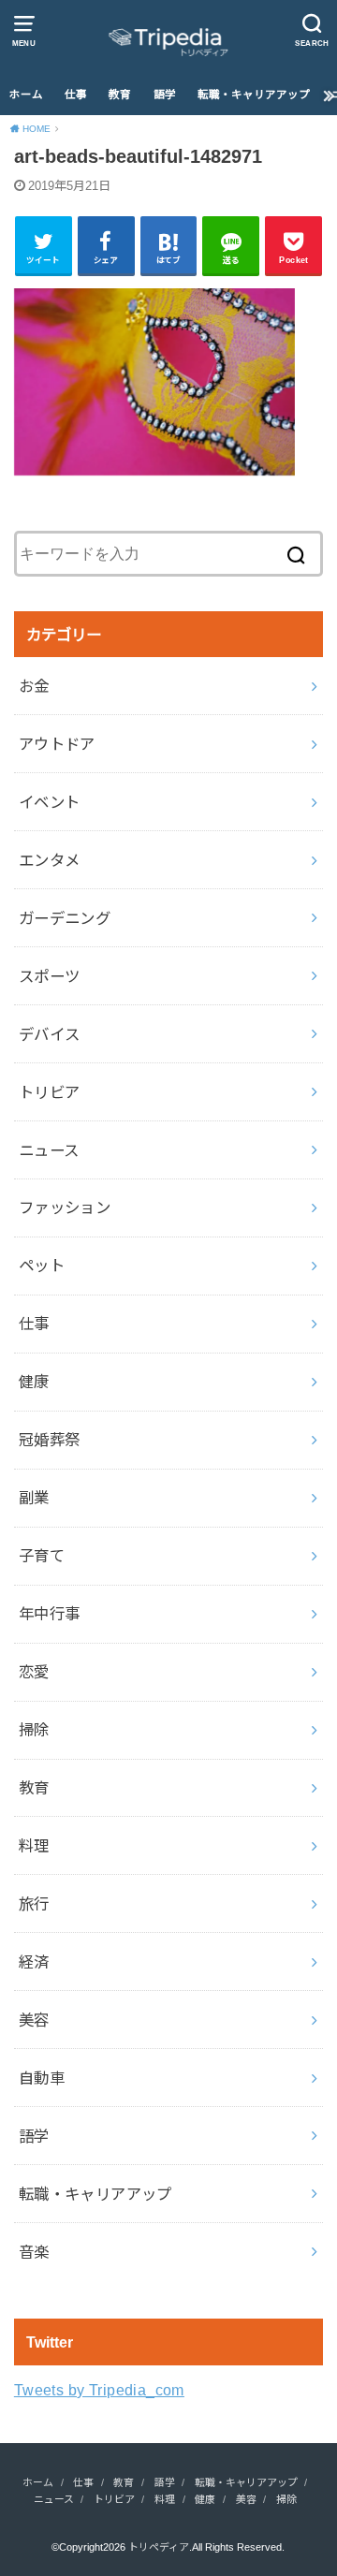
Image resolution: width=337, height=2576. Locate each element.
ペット (42, 1266)
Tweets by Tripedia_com (99, 2390)
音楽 (34, 2252)
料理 (34, 1846)
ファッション (65, 1207)
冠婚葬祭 (50, 1440)
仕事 (76, 95)
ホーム (26, 95)
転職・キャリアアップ (254, 95)
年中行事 (50, 1614)
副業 (34, 1498)
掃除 (34, 1730)
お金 (34, 686)
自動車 (42, 2078)
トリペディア (159, 2547)
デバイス (50, 1034)
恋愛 (34, 1672)
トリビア (50, 1092)
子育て (42, 1556)
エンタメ (50, 860)
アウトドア (57, 744)
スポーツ (50, 976)
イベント (50, 802)
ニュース (49, 1150)
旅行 (34, 1904)
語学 (165, 95)
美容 (34, 2020)
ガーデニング (65, 918)
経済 (34, 1962)
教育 (120, 95)
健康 (34, 1382)
